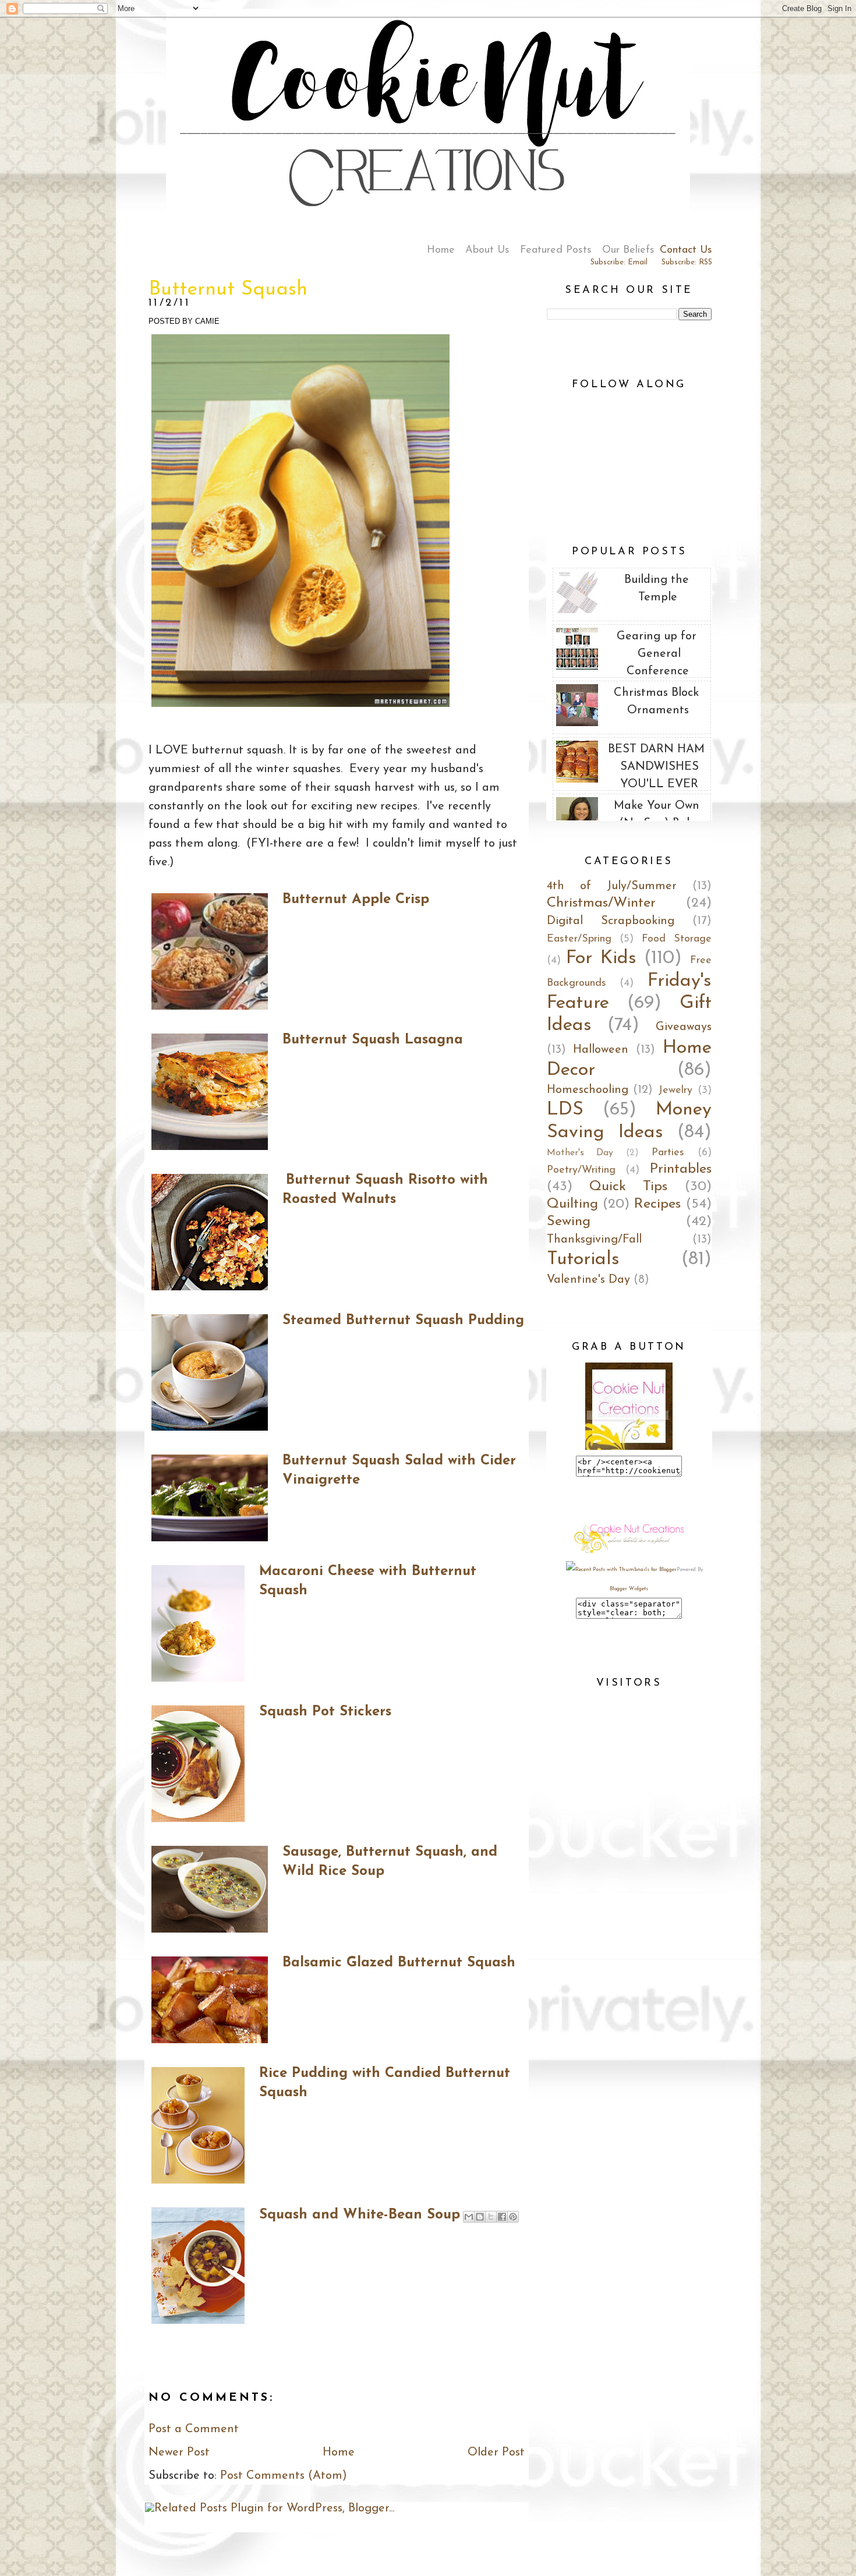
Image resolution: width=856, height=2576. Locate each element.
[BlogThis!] (480, 2217)
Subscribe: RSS (687, 262)
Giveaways (684, 1027)
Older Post (496, 2453)
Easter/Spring (579, 939)
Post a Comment (194, 2429)
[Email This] (469, 2217)
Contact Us (686, 250)
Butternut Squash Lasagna (373, 1040)
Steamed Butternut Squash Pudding (403, 1321)
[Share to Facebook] (502, 2217)
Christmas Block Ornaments (656, 702)
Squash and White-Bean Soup (360, 2215)
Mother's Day (580, 1153)
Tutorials (583, 1259)
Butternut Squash (228, 290)
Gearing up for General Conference (657, 654)
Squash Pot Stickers (325, 1712)
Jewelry (675, 1091)
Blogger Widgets (629, 1589)
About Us (487, 250)
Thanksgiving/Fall (594, 1240)
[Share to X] (491, 2217)
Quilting (572, 1204)
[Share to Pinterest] (513, 2217)
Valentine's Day (588, 1280)
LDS (565, 1110)
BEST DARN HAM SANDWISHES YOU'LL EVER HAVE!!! (656, 776)
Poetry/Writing (581, 1170)
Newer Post (179, 2453)
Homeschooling (588, 1090)
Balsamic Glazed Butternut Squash (399, 1963)
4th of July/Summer (612, 886)
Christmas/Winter (601, 903)
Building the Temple (657, 589)
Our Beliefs (628, 250)
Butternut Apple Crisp (356, 900)
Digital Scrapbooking (611, 921)
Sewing (569, 1222)
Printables (681, 1169)
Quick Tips (628, 1187)
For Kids (601, 958)
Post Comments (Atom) (284, 2476)
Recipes (657, 1204)
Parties (668, 1153)
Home (441, 250)
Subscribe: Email (619, 262)
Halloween (601, 1050)
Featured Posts (556, 250)
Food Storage (677, 939)
